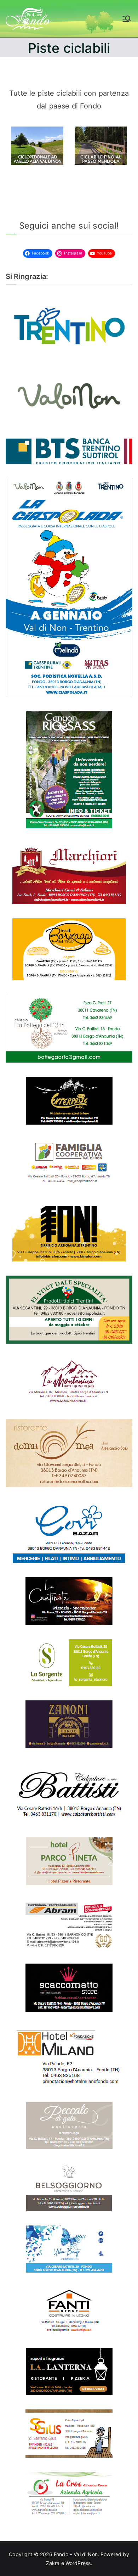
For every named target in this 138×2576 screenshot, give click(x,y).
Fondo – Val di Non (76, 2554)
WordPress (78, 2563)
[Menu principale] (127, 19)
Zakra (53, 2563)
